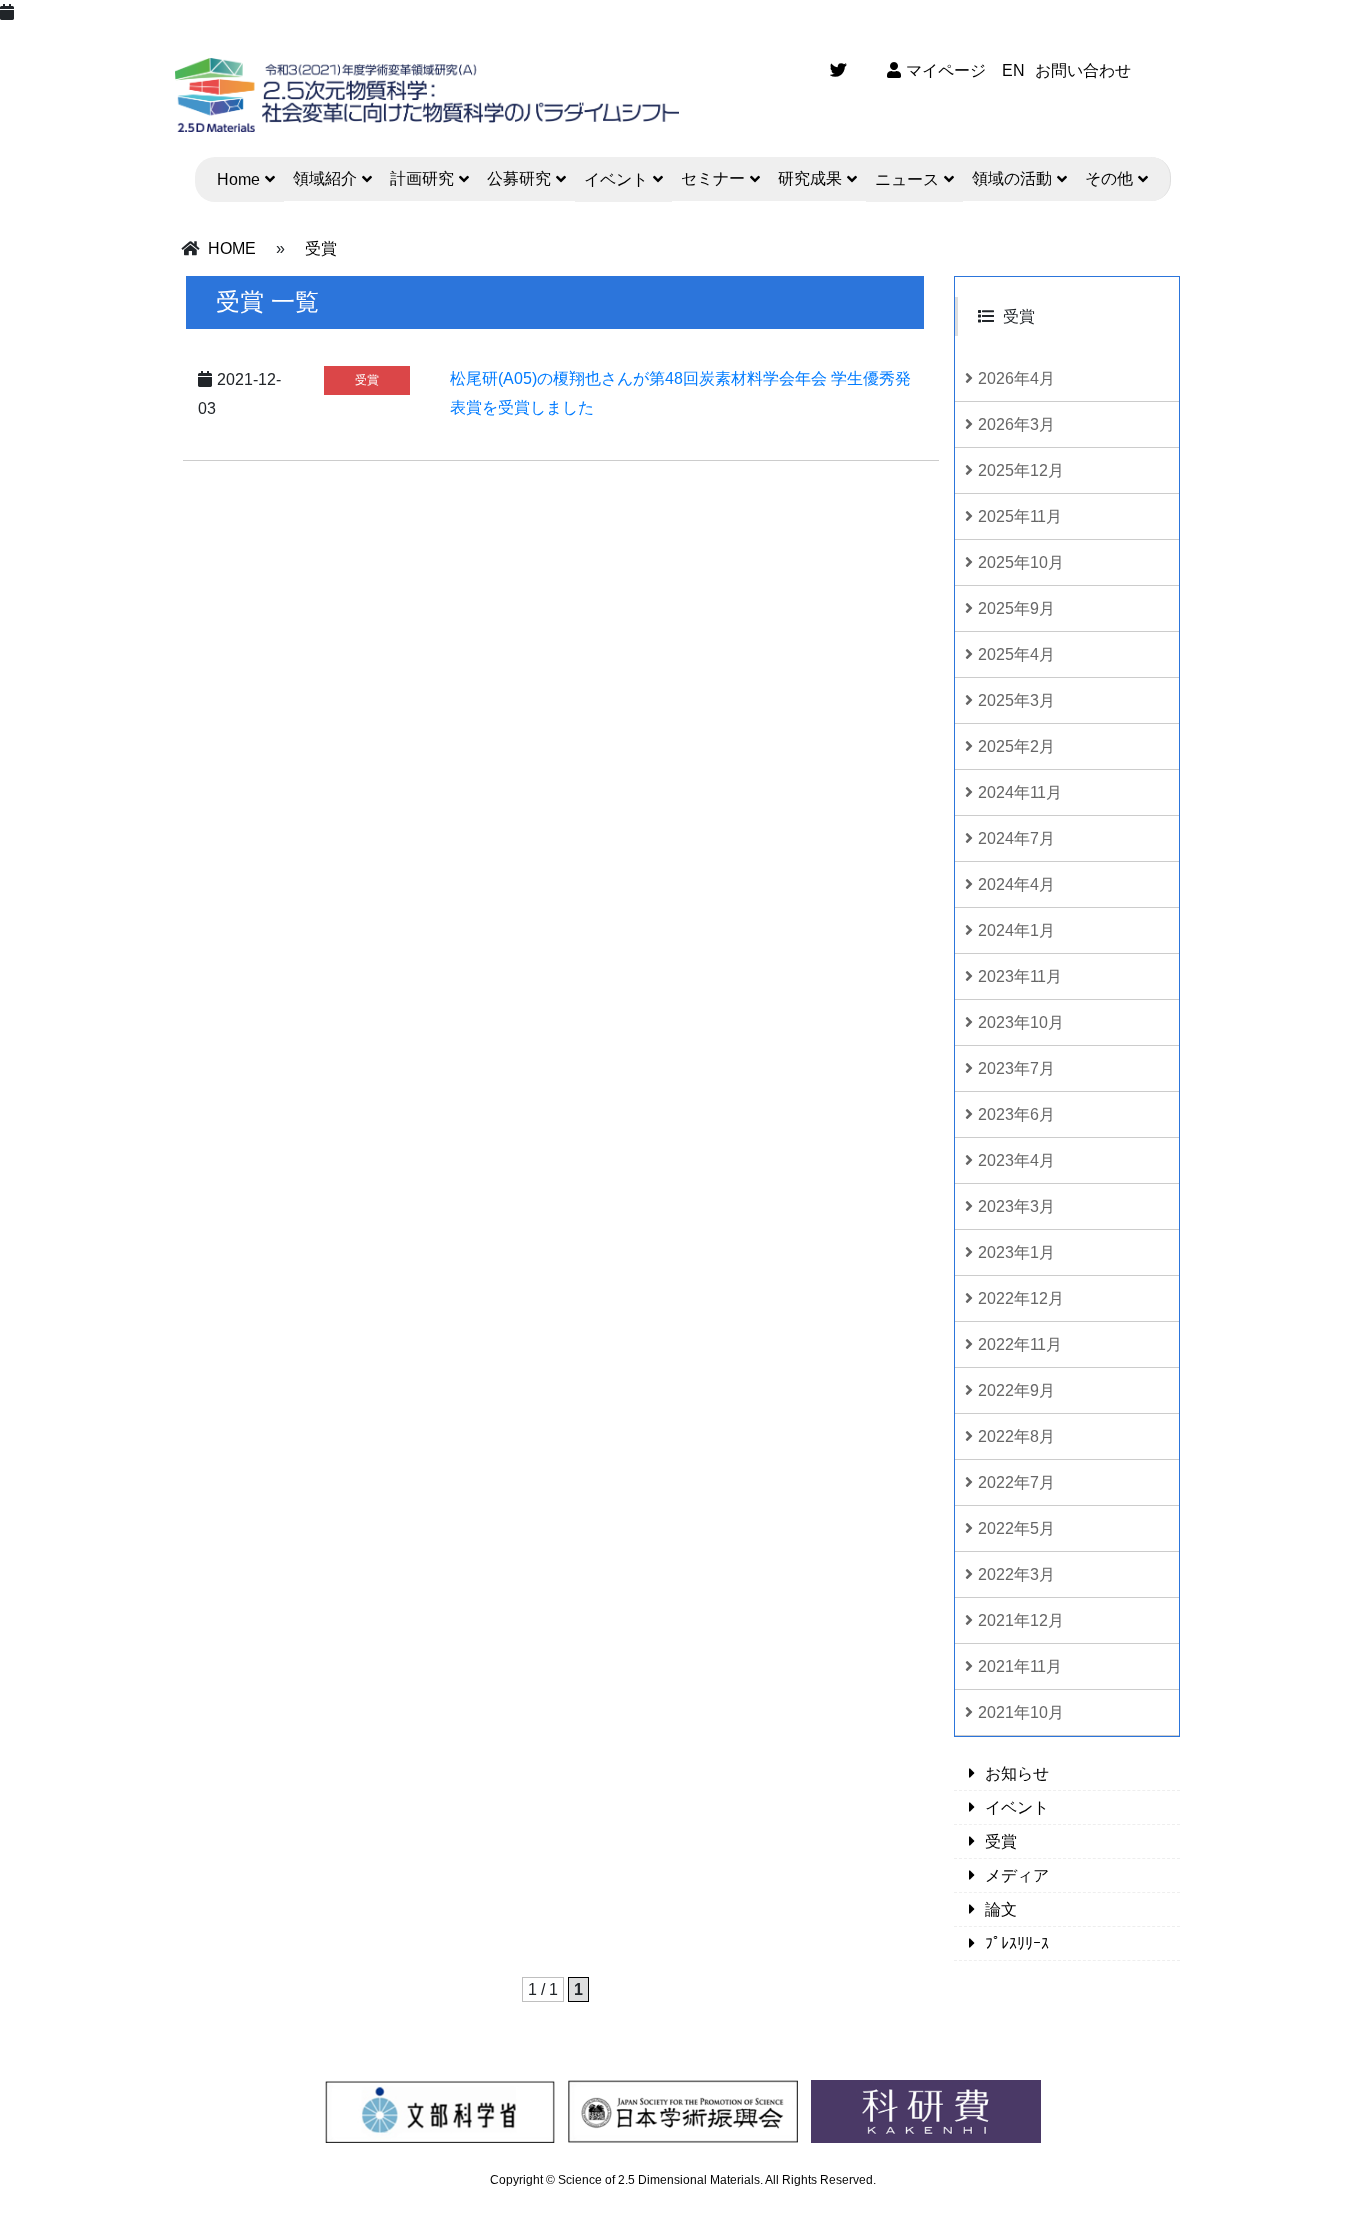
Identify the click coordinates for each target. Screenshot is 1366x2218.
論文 (1001, 1909)
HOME (232, 248)
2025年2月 (1016, 746)
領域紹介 (325, 178)
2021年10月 (1021, 1712)
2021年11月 (1020, 1666)
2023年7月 (1016, 1068)
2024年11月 (1020, 792)
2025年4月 (1016, 654)
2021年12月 (1021, 1620)
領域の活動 (1012, 178)
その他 (1109, 178)
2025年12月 (1021, 470)
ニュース (907, 179)
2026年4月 (1016, 378)
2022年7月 (1016, 1482)
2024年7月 (1016, 838)
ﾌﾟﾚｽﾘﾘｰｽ (1017, 1943)
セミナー (713, 178)
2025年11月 (1020, 516)
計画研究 (422, 178)
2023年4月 (1016, 1160)
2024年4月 (1016, 884)
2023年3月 (1016, 1206)
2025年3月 (1016, 700)
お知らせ (1017, 1773)
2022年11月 (1020, 1344)
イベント (616, 179)
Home (238, 179)
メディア (1017, 1875)
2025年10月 (1021, 562)
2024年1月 (1016, 930)
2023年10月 (1021, 1022)
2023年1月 (1016, 1252)
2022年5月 (1016, 1528)
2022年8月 (1016, 1436)
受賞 (321, 248)
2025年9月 (1016, 608)
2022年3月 (1016, 1574)
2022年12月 (1021, 1298)
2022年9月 (1016, 1390)
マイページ (946, 70)
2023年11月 (1020, 976)
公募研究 (519, 178)
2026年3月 (1016, 424)
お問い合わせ (1083, 70)
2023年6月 (1016, 1114)
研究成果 (810, 178)
